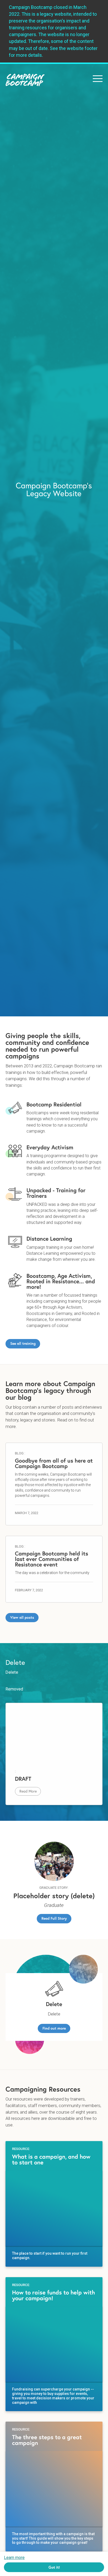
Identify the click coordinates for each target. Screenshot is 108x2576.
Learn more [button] (14, 2558)
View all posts (22, 1617)
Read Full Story (54, 1918)
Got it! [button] (54, 2567)
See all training (23, 1343)
